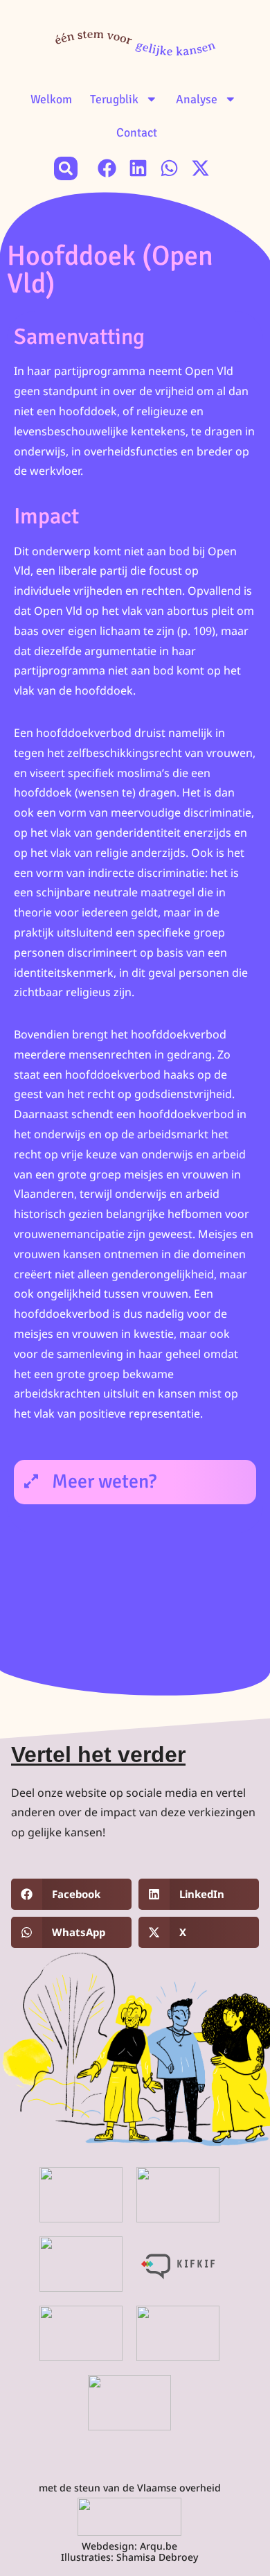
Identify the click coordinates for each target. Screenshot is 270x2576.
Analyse (197, 99)
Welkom (51, 99)
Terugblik (114, 99)
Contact (137, 132)
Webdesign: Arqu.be (129, 2546)
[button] (66, 168)
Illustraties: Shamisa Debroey (129, 2557)
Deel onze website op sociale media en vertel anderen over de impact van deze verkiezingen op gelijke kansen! (133, 1813)
